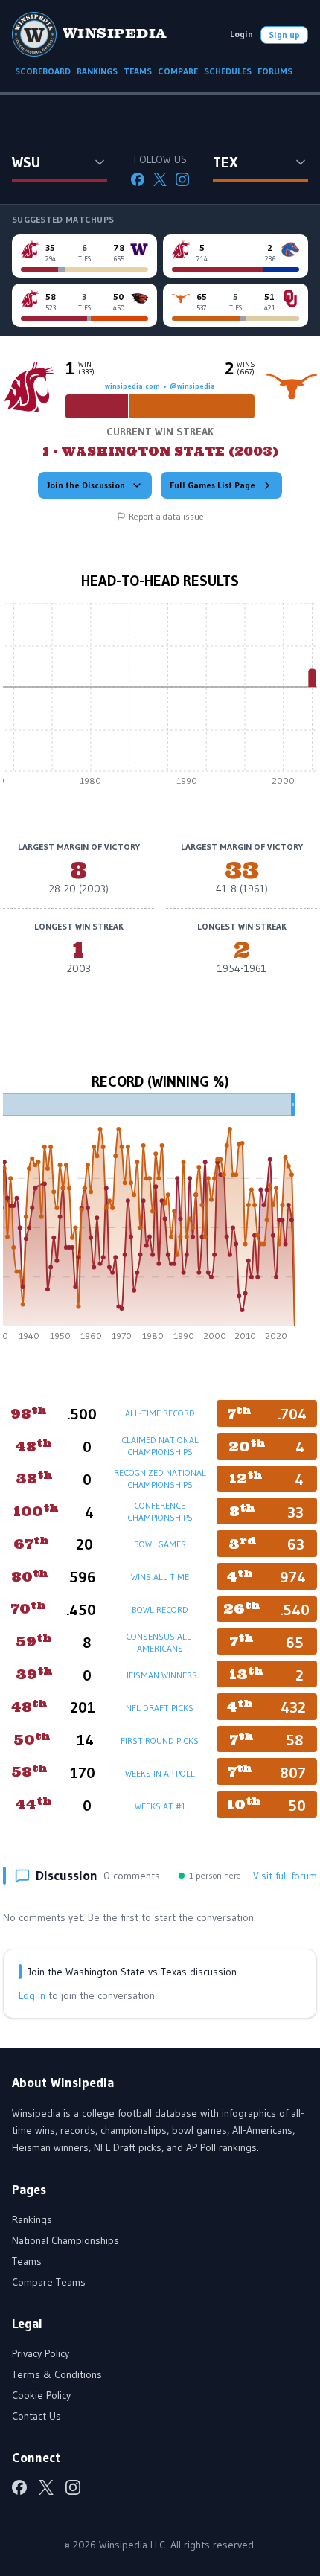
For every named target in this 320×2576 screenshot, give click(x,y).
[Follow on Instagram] (182, 179)
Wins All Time (160, 1577)
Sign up (284, 35)
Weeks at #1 (160, 1806)
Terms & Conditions (57, 2374)
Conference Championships (160, 1511)
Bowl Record (160, 1610)
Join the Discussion (86, 485)
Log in (32, 1995)
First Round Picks (160, 1741)
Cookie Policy (41, 2395)
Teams (27, 2261)
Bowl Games (160, 1544)
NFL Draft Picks (160, 1708)
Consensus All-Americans (160, 1642)
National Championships (65, 2240)
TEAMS (138, 71)
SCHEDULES (228, 71)
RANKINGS (97, 71)
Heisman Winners (160, 1675)
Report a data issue (166, 516)
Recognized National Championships (160, 1479)
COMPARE (178, 71)
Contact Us (36, 2416)
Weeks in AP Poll (160, 1773)
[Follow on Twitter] (160, 179)
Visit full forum (285, 1876)
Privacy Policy (41, 2353)
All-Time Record (160, 1413)
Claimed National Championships (160, 1446)
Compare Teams (49, 2282)
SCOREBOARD (43, 71)
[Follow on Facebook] (138, 179)
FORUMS (275, 71)
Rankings (32, 2219)
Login (241, 34)
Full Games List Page (212, 485)
